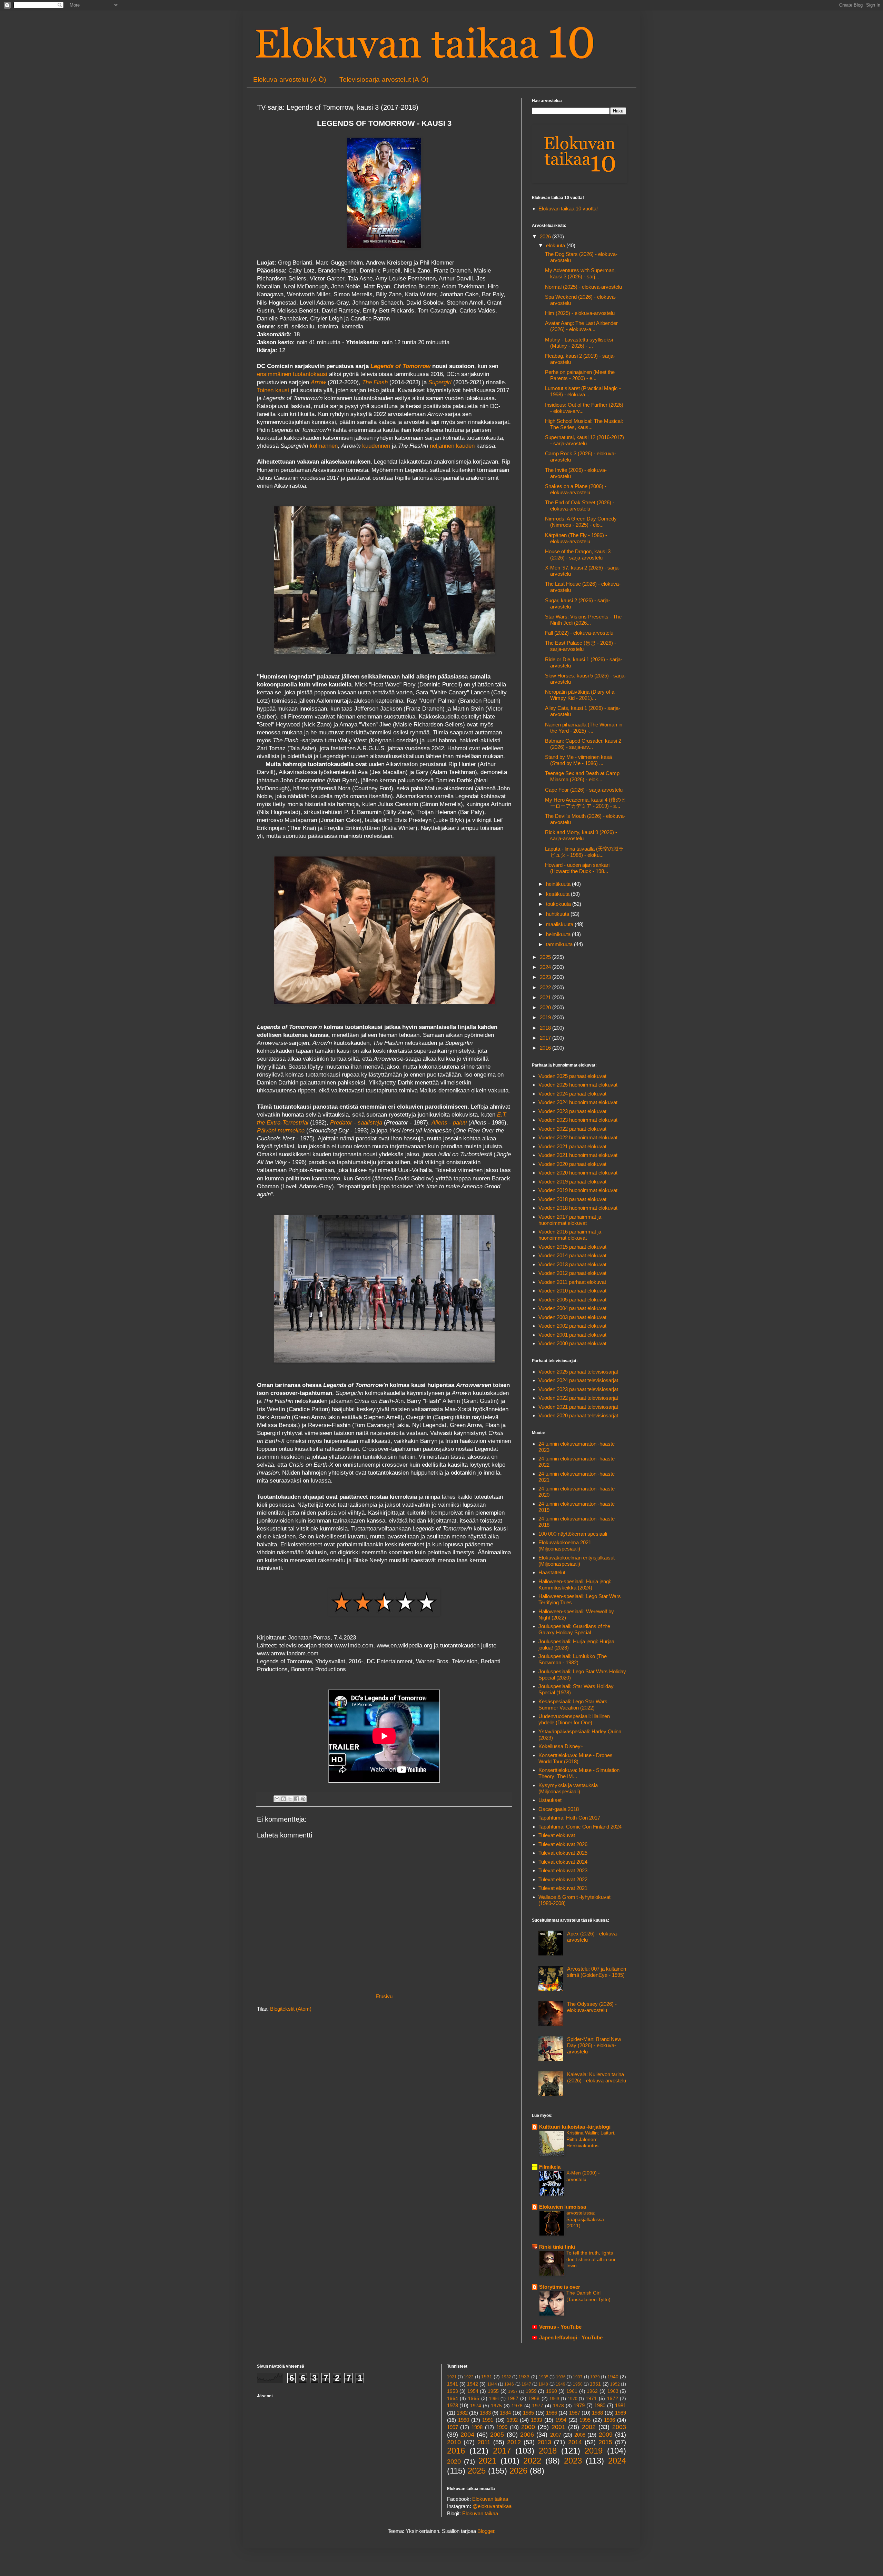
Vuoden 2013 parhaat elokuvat (572, 1264)
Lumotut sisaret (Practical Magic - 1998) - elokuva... (583, 391)
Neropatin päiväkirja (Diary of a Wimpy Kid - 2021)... (580, 695)
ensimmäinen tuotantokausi (292, 374)
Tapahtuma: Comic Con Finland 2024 (580, 1827)
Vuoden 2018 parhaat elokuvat (572, 1199)
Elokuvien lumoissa (563, 2207)
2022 (546, 987)
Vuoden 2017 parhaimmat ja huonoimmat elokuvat (570, 1220)
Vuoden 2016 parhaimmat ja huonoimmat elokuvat (570, 1235)
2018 (546, 1028)
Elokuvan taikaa (490, 2499)
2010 (454, 2442)
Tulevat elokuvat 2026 (563, 1844)
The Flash (375, 382)
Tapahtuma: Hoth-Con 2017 (569, 1818)
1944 (492, 2384)
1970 (573, 2399)
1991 (488, 2420)
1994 (561, 2420)
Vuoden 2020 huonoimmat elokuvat (578, 1173)
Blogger (486, 2531)
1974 (476, 2406)
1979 (579, 2405)
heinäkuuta (559, 884)
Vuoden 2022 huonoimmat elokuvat (578, 1137)
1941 (453, 2384)
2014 (575, 2442)
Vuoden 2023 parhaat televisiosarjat (578, 1389)
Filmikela (550, 2167)
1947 (526, 2384)
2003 (619, 2427)
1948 (543, 2384)
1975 (496, 2406)
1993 (536, 2420)
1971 (591, 2399)
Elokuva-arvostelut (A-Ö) (290, 80)
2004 (467, 2435)
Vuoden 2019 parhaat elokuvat (572, 1182)
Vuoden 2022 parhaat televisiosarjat (578, 1398)
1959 (531, 2391)
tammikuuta (560, 944)
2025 (546, 957)
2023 (546, 977)
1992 (512, 2420)
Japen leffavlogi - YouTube (571, 2337)
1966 (494, 2399)
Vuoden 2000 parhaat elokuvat (572, 1343)
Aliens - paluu (449, 1122)
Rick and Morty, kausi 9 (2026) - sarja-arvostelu (581, 835)
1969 (554, 2399)
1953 (453, 2391)
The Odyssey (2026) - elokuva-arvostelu (592, 2007)
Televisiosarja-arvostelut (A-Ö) (384, 80)
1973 (453, 2405)
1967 (513, 2399)
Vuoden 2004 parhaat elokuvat (572, 1308)
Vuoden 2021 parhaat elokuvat (572, 1146)
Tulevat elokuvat (557, 1835)
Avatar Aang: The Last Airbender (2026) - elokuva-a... (581, 326)
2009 (606, 2435)
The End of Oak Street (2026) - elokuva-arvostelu (580, 506)
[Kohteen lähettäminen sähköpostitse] (277, 1799)
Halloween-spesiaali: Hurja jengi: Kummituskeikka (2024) (575, 1584)
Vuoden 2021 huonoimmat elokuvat (578, 1155)
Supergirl (440, 382)
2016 (546, 1048)
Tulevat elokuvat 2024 (563, 1862)
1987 (575, 2413)
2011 (484, 2442)
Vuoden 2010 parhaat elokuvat (572, 1291)
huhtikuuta (558, 914)
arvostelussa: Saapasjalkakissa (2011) (585, 2219)
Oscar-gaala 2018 (559, 1809)
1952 (615, 2384)
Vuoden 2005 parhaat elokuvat (572, 1300)
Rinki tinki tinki (557, 2247)
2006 (527, 2435)
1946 (509, 2384)
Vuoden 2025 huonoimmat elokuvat (578, 1085)
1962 (592, 2391)
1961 (572, 2391)
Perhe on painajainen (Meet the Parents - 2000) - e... (580, 375)
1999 (502, 2427)
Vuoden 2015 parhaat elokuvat (572, 1247)
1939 (595, 2377)
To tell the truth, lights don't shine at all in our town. (591, 2259)
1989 (621, 2413)
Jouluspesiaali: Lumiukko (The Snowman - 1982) (573, 1659)
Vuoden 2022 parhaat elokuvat (572, 1129)
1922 (469, 2377)
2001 (558, 2427)
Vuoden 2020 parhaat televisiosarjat (578, 1415)
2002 (589, 2427)
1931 (487, 2377)
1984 (505, 2413)
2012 (514, 2442)
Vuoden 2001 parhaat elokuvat (572, 1335)
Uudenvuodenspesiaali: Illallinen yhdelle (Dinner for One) (574, 1719)
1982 (462, 2413)
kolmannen (324, 446)
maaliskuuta (560, 924)
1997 (453, 2427)
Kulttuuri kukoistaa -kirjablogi (575, 2127)
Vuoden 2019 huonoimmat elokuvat (578, 1190)
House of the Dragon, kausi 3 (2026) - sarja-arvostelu (578, 554)
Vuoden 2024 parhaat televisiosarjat (578, 1380)
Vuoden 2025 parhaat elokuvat (572, 1076)
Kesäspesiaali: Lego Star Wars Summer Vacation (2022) (573, 1705)
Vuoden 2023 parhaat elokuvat (572, 1111)
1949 (560, 2384)
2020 (546, 1007)
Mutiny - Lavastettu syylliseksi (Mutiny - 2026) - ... (579, 343)
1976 (517, 2406)
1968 (534, 2399)
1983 (485, 2413)
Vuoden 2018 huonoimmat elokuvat (578, 1208)
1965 (474, 2399)
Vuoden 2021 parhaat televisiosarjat (578, 1407)
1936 (561, 2377)
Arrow (318, 382)
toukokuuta (559, 904)
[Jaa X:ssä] (290, 1799)
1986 (552, 2413)
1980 (600, 2405)
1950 (578, 2384)
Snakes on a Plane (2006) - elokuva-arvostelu (576, 489)
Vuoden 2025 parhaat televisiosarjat (578, 1372)
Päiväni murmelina (281, 1130)
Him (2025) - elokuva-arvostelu (580, 313)
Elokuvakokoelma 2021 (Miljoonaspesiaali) (565, 1545)
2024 (546, 967)
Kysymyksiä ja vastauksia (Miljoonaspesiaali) (568, 1788)
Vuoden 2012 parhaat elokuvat (572, 1273)
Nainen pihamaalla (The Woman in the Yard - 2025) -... (584, 728)
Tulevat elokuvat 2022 (563, 1879)
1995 (585, 2420)
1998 (477, 2427)
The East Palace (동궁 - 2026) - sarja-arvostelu (581, 646)
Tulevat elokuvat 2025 (563, 1853)
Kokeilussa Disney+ (561, 1746)
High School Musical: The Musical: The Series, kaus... (584, 424)
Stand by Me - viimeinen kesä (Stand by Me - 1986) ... (578, 760)
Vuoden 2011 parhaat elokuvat (572, 1282)
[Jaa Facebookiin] (297, 1799)
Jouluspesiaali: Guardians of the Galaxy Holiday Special (574, 1629)
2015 (605, 2442)
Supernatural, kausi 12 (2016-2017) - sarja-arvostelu (584, 440)
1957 (513, 2391)
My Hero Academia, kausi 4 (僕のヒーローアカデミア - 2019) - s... (586, 803)
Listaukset (550, 1800)
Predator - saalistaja (356, 1122)
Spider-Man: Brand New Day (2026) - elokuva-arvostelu (594, 2045)
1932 (506, 2377)
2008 (580, 2435)
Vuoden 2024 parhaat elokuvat (572, 1094)
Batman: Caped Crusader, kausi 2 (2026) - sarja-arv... (583, 744)
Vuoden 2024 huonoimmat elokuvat (578, 1102)
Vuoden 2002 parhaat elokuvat (572, 1326)
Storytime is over (560, 2287)
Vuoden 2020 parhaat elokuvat (572, 1164)
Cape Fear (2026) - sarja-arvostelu (584, 790)
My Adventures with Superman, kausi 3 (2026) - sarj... (580, 273)
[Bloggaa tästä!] (284, 1799)
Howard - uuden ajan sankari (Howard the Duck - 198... (577, 868)
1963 (613, 2391)
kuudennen (376, 446)
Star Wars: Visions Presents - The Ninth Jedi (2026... (583, 620)
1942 (473, 2384)
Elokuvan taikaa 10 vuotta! (568, 209)
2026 (546, 236)
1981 (621, 2405)
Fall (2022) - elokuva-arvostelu (579, 633)
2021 (546, 997)
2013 (544, 2442)
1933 (524, 2377)
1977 (538, 2406)
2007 (556, 2435)
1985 (528, 2413)
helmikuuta (559, 934)
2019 (546, 1017)
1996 (609, 2420)
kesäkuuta (558, 894)
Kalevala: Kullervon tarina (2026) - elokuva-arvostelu (597, 2077)
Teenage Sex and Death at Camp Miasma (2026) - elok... (582, 776)
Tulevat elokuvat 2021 (563, 1888)
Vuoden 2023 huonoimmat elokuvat (578, 1120)
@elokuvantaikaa (492, 2506)
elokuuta (556, 245)
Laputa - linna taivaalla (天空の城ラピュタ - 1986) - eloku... (584, 852)
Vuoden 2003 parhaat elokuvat (572, 1317)
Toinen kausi (273, 390)
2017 (546, 1038)
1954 (473, 2391)
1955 (493, 2391)
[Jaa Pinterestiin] (303, 1799)
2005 (497, 2435)
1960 (552, 2391)
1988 (597, 2413)
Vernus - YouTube (560, 2327)
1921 (452, 2377)
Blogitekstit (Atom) (291, 2009)
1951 (595, 2384)
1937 (578, 2377)
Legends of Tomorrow (400, 366)
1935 (544, 2377)
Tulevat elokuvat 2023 (563, 1870)
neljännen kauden (452, 446)
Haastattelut (552, 1572)
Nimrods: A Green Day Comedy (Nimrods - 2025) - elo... (581, 522)
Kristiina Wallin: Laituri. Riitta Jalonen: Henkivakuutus (591, 2139)
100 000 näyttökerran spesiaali (573, 1534)
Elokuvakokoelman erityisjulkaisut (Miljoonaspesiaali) (577, 1561)
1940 (613, 2377)
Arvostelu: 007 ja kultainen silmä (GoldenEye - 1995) (597, 1972)
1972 (613, 2399)
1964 (453, 2399)
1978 (558, 2406)
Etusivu (384, 1996)
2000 (528, 2427)
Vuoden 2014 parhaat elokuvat (572, 1255)
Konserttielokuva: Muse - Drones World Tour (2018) (576, 1758)
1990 (464, 2420)
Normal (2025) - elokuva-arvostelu (583, 287)
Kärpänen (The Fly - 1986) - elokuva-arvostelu (576, 538)
